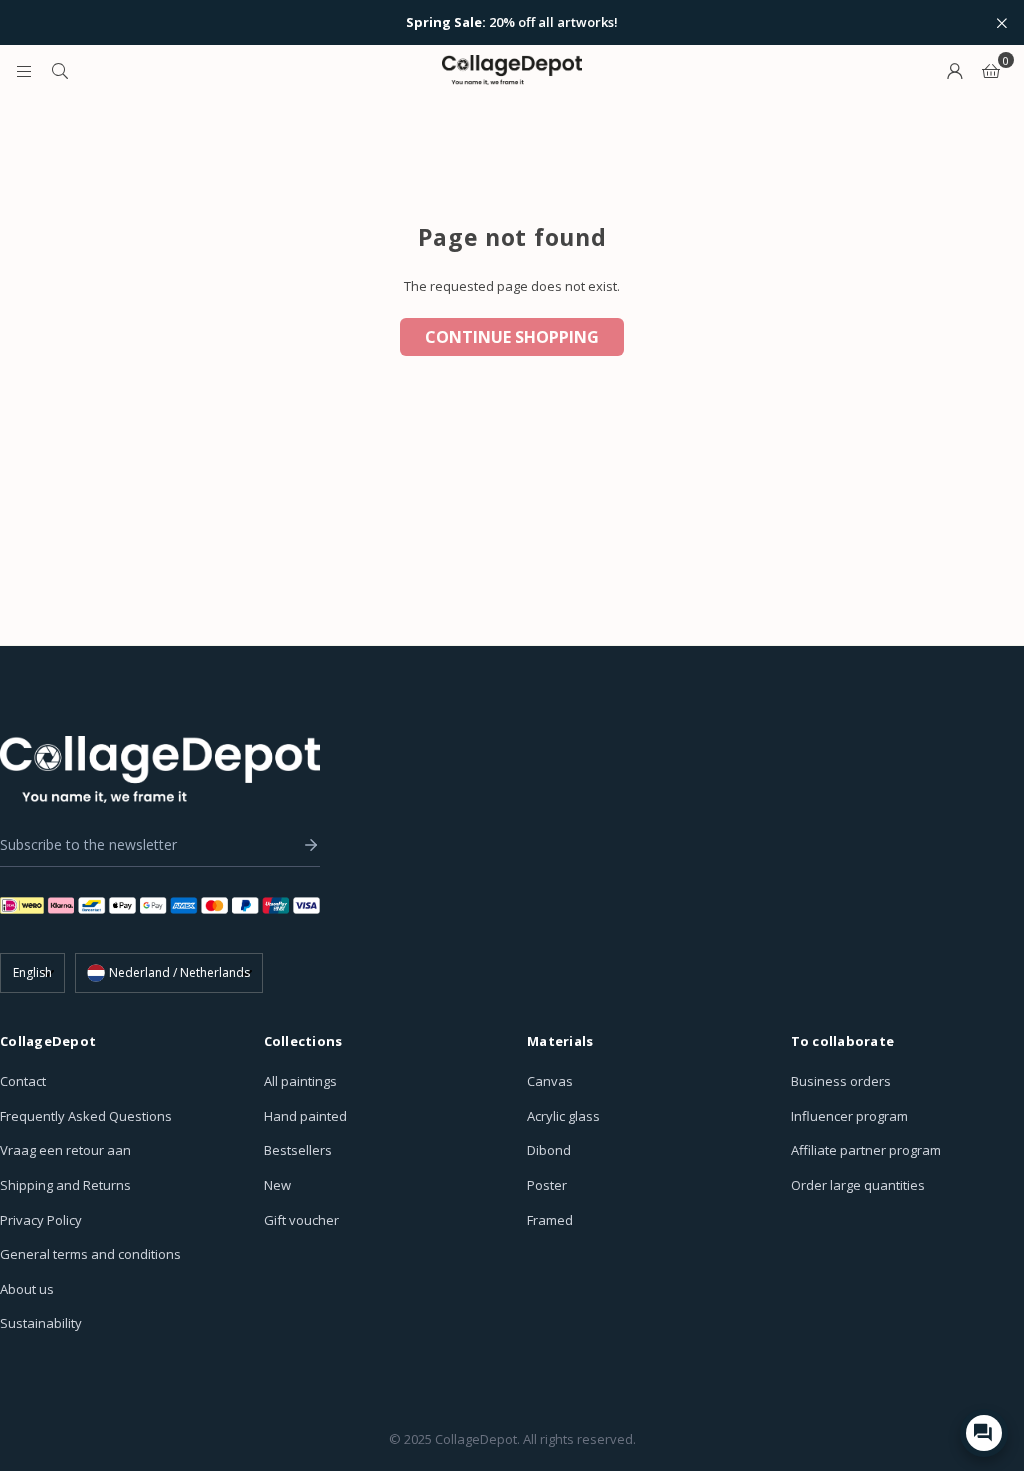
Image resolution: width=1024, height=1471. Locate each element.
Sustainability (41, 1323)
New (277, 1185)
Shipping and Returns (65, 1185)
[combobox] (169, 973)
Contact (23, 1081)
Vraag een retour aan (65, 1150)
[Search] (60, 70)
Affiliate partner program (866, 1150)
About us (27, 1289)
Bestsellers (298, 1150)
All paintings (300, 1081)
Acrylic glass (563, 1116)
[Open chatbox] (984, 1433)
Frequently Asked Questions (86, 1116)
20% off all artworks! (512, 23)
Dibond (549, 1150)
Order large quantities (858, 1185)
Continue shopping (512, 337)
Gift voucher (301, 1220)
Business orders (841, 1081)
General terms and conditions (90, 1254)
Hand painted (305, 1116)
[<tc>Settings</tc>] (955, 70)
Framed (550, 1220)
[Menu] (24, 70)
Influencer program (849, 1116)
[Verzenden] (306, 845)
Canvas (550, 1081)
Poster (547, 1185)
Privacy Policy (41, 1220)
